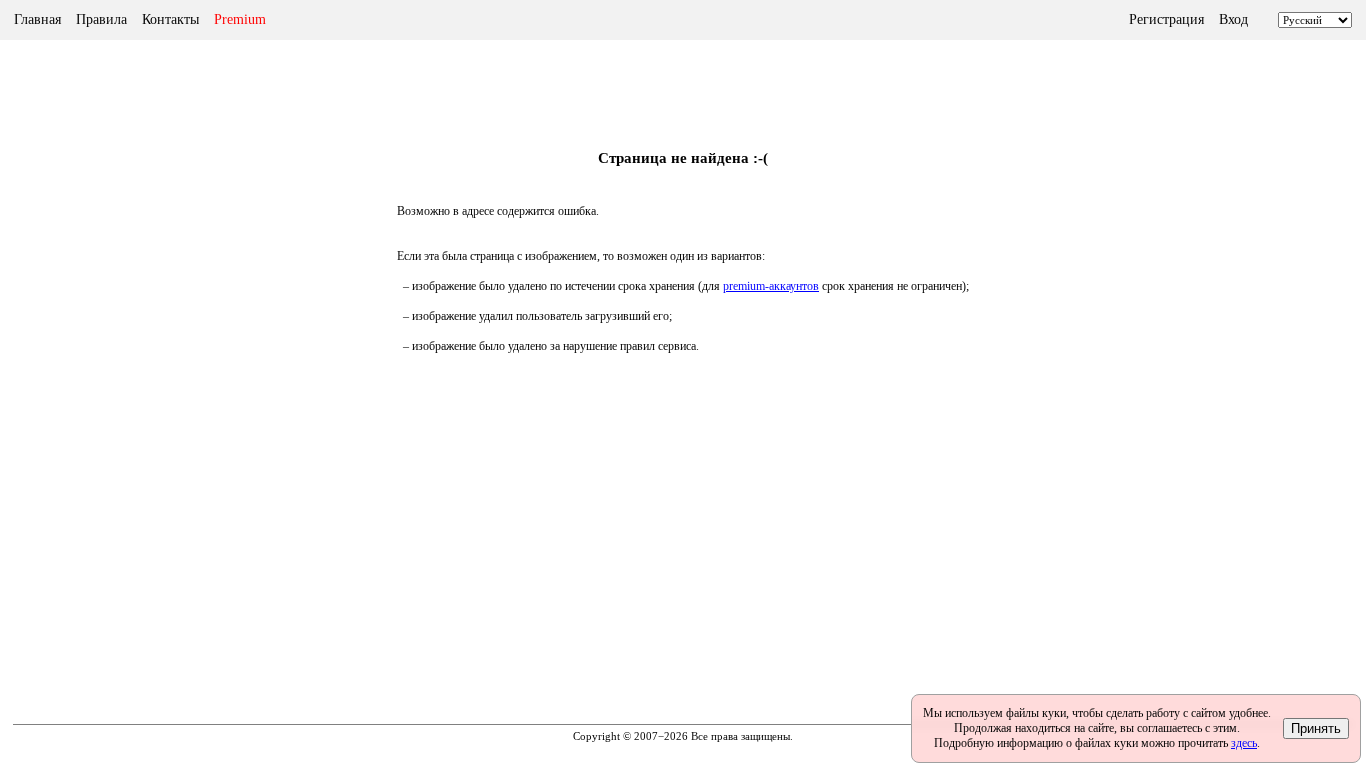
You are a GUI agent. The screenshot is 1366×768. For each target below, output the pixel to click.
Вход (1233, 19)
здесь (1244, 743)
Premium (240, 19)
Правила (101, 19)
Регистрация (1166, 19)
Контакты (170, 19)
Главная (37, 19)
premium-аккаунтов (771, 286)
